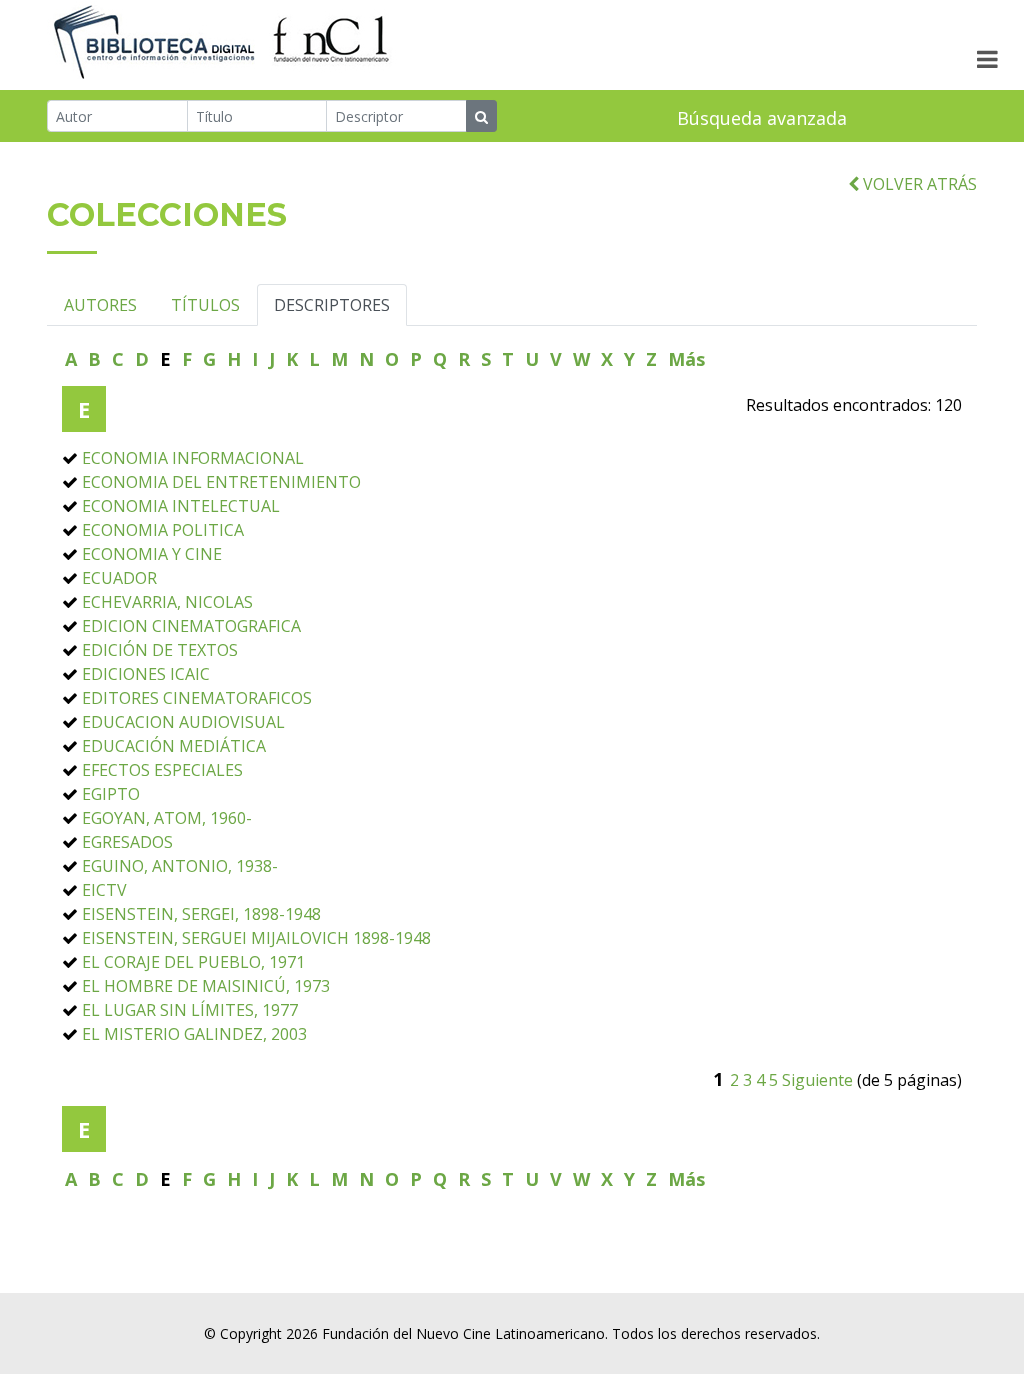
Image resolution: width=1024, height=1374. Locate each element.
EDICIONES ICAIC (146, 674)
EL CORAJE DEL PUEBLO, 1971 (193, 962)
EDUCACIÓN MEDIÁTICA (174, 746)
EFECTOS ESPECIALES (162, 770)
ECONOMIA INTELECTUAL (181, 506)
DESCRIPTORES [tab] (332, 305)
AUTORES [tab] (100, 305)
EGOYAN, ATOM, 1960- (167, 818)
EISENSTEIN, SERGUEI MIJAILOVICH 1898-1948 (256, 938)
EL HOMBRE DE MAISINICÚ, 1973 (206, 986)
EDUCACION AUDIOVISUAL (183, 722)
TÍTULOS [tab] (205, 305)
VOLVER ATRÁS (918, 184)
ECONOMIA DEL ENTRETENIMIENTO (221, 482)
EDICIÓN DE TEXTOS (160, 650)
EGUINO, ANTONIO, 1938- (180, 866)
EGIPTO (111, 794)
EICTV (104, 890)
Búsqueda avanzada (762, 118)
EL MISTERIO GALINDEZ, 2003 (194, 1034)
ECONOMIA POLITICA (163, 530)
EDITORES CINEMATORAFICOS (197, 698)
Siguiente (817, 1080)
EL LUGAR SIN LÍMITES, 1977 (190, 1010)
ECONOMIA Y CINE (152, 554)
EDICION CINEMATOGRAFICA (191, 626)
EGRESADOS (127, 842)
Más (686, 359)
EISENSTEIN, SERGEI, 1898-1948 (201, 914)
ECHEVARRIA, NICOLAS (167, 602)
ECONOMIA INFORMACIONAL (193, 458)
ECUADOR (119, 578)
